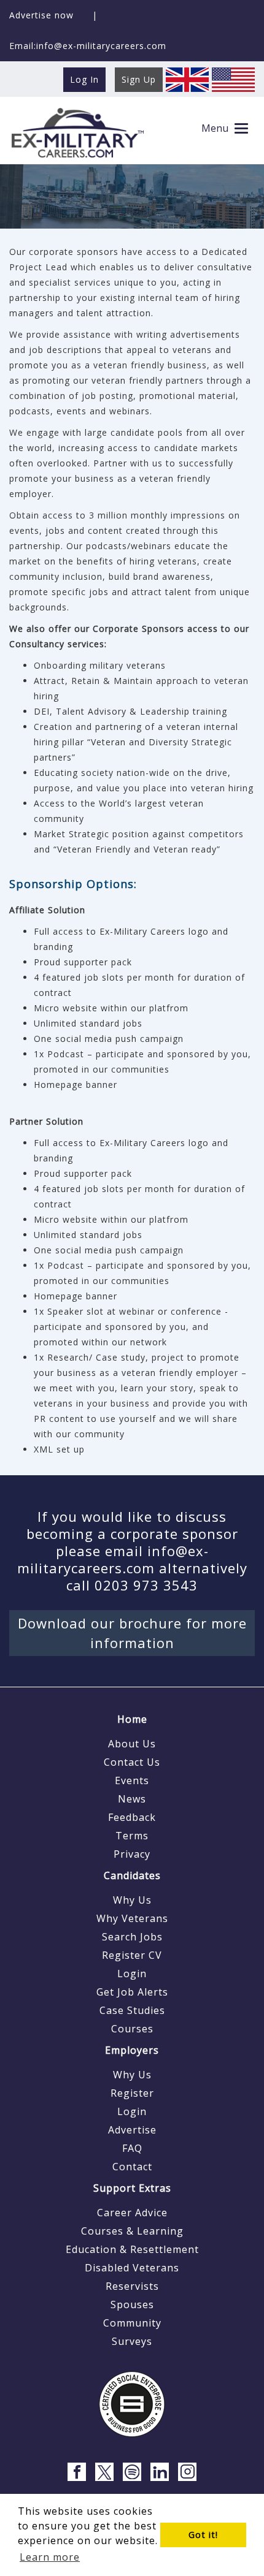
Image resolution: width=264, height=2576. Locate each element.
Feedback (132, 1817)
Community (132, 2323)
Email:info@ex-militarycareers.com (88, 46)
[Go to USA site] (233, 79)
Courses (132, 2029)
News (132, 1799)
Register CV (132, 1955)
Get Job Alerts (132, 1992)
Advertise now (41, 15)
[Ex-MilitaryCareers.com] (77, 132)
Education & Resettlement (132, 2249)
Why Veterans (132, 1918)
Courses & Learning (132, 2231)
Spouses (132, 2304)
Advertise (132, 2130)
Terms (132, 1836)
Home (132, 1719)
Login (132, 1974)
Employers (132, 2050)
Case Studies (132, 2010)
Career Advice (132, 2213)
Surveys (132, 2341)
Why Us (132, 1900)
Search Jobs (132, 1937)
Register (132, 2093)
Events (132, 1780)
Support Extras (132, 2188)
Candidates (132, 1875)
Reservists (132, 2286)
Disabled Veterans (132, 2268)
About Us (132, 1744)
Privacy (132, 1854)
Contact (132, 2167)
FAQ (132, 2148)
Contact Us (132, 1762)
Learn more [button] (50, 2557)
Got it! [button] (203, 2535)
